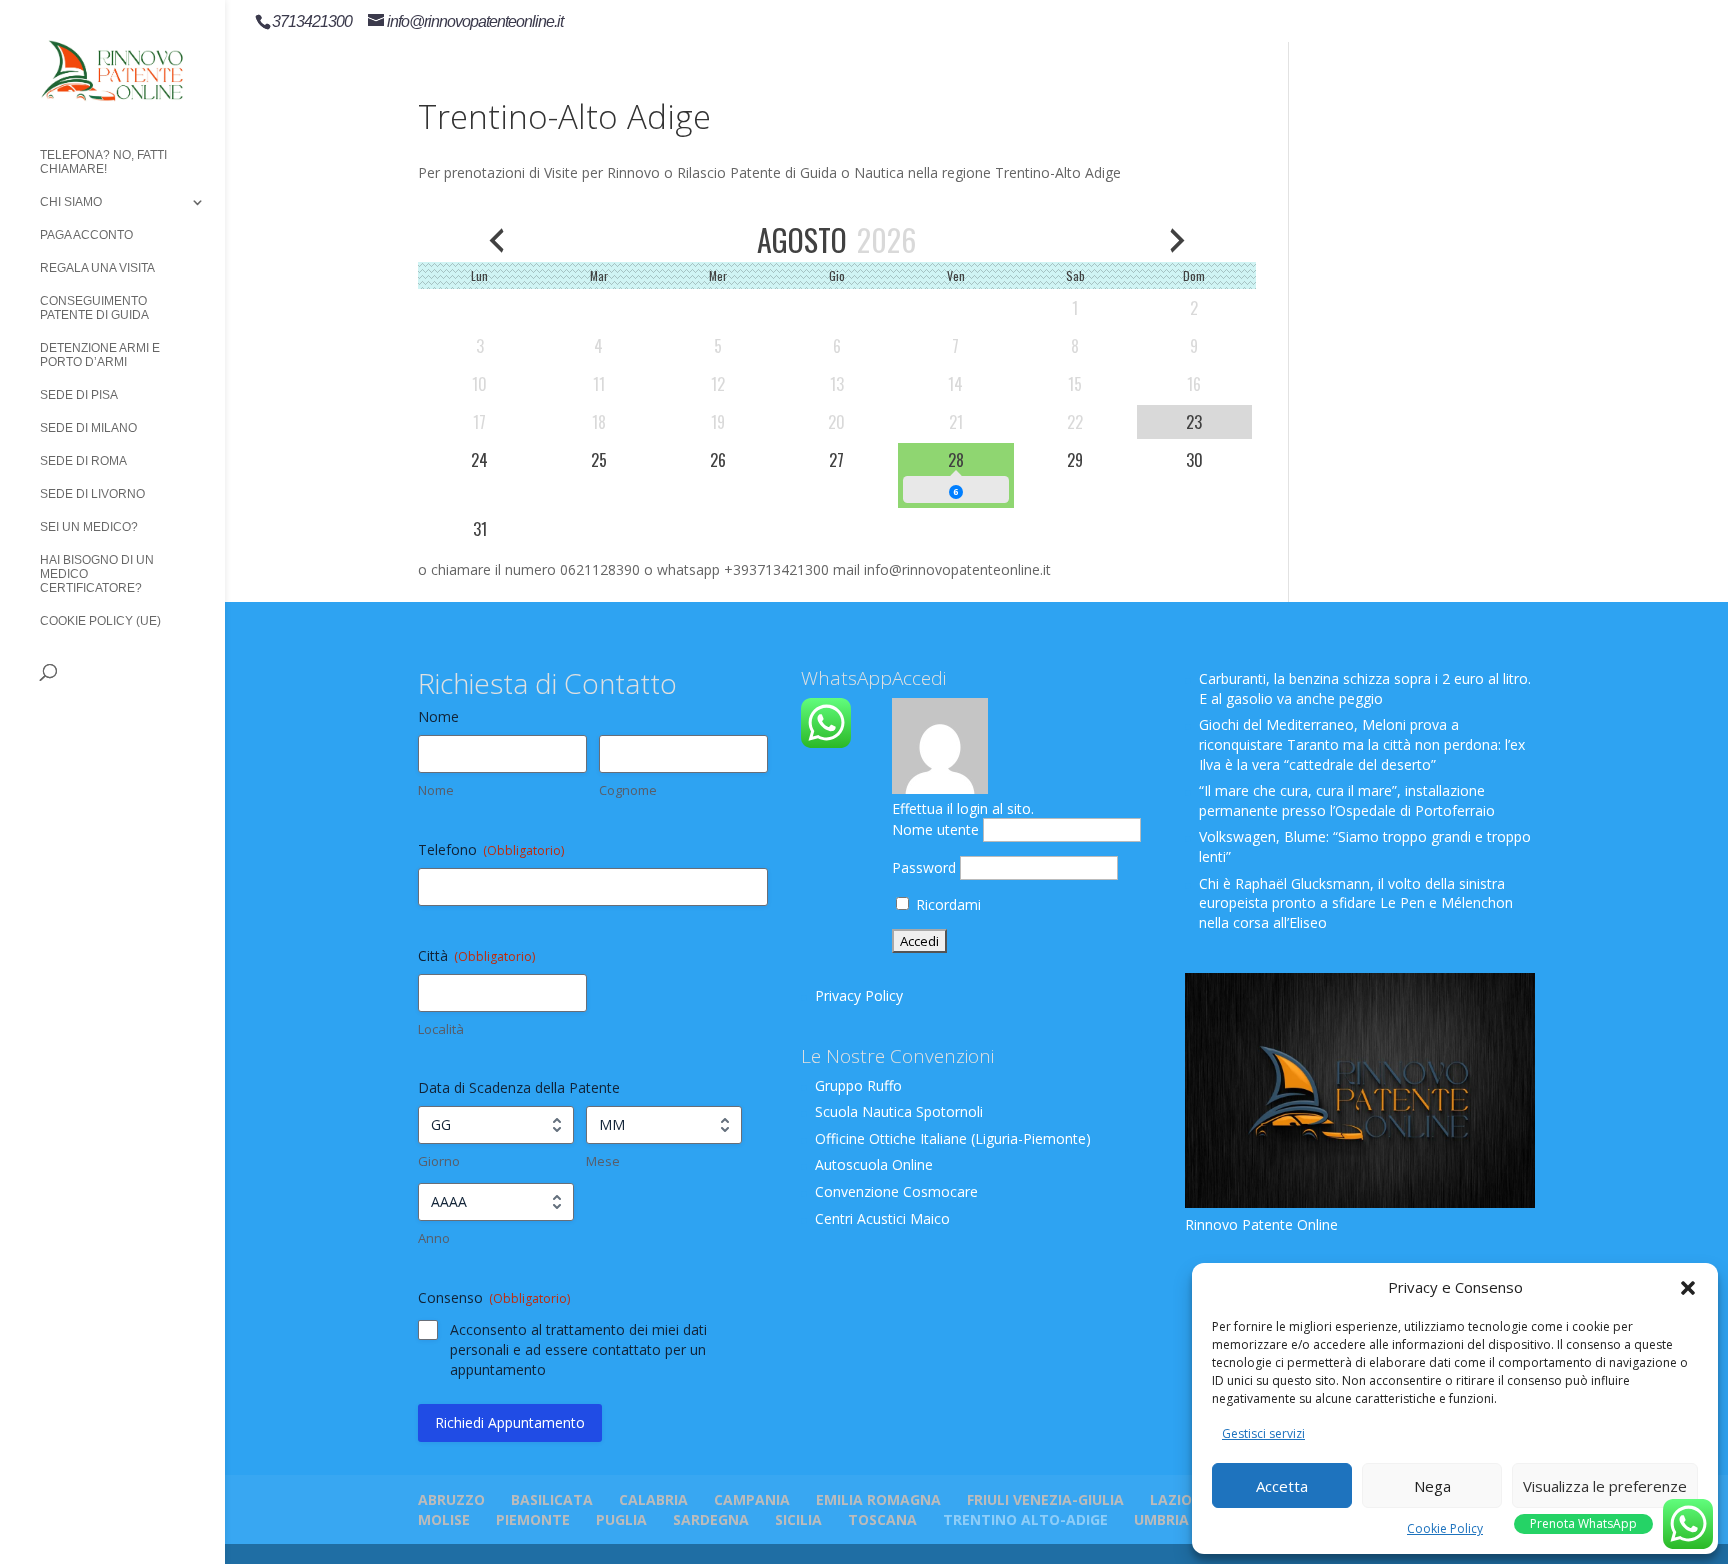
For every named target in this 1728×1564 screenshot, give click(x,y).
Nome (436, 790)
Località (441, 1029)
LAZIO (1171, 1499)
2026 (886, 239)
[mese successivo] (1177, 239)
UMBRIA (1161, 1519)
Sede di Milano (88, 428)
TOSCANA (882, 1519)
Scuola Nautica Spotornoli (899, 1111)
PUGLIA (621, 1519)
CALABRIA (653, 1499)
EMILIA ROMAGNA (878, 1499)
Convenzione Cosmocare (896, 1191)
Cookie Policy (1445, 1528)
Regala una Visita (97, 268)
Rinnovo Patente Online (1261, 1224)
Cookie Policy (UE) (100, 621)
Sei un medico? (89, 527)
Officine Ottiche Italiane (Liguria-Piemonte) (953, 1138)
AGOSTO (802, 239)
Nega (1432, 1486)
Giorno (439, 1161)
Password (924, 867)
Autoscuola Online (874, 1164)
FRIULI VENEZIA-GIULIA (1045, 1499)
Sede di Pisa (79, 395)
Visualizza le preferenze (1605, 1486)
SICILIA (798, 1519)
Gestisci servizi (1263, 1433)
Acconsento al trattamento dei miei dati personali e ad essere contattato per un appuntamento (578, 1349)
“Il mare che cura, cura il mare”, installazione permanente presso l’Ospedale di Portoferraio (1347, 800)
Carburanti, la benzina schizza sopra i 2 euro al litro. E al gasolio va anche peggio (1365, 688)
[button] (1688, 1288)
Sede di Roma (83, 461)
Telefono (491, 849)
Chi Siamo (71, 202)
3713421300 (312, 21)
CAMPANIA (752, 1499)
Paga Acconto (86, 235)
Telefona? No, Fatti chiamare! (103, 162)
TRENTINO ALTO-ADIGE (1025, 1519)
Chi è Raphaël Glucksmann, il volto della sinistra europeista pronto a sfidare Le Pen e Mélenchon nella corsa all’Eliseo (1356, 903)
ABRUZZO (451, 1499)
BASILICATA (552, 1499)
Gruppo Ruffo (858, 1085)
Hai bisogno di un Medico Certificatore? (97, 574)
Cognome (628, 790)
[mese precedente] (496, 239)
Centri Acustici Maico (882, 1218)
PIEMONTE (533, 1519)
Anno (434, 1238)
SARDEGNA (711, 1519)
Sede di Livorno (92, 494)
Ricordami (946, 904)
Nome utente (935, 829)
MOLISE (444, 1519)
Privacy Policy (859, 995)
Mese (603, 1161)
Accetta (1282, 1486)
